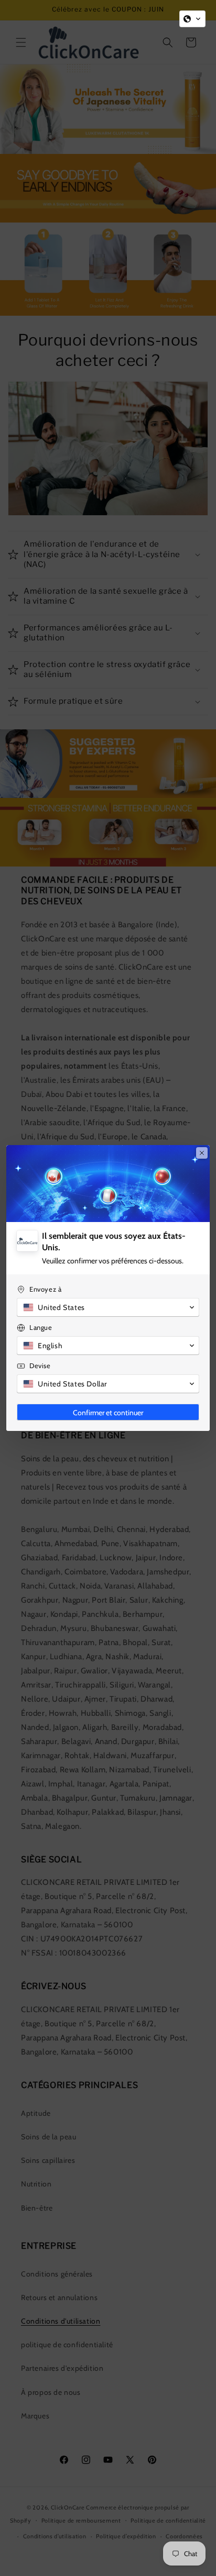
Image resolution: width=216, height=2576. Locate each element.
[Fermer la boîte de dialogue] (202, 1153)
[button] (192, 19)
